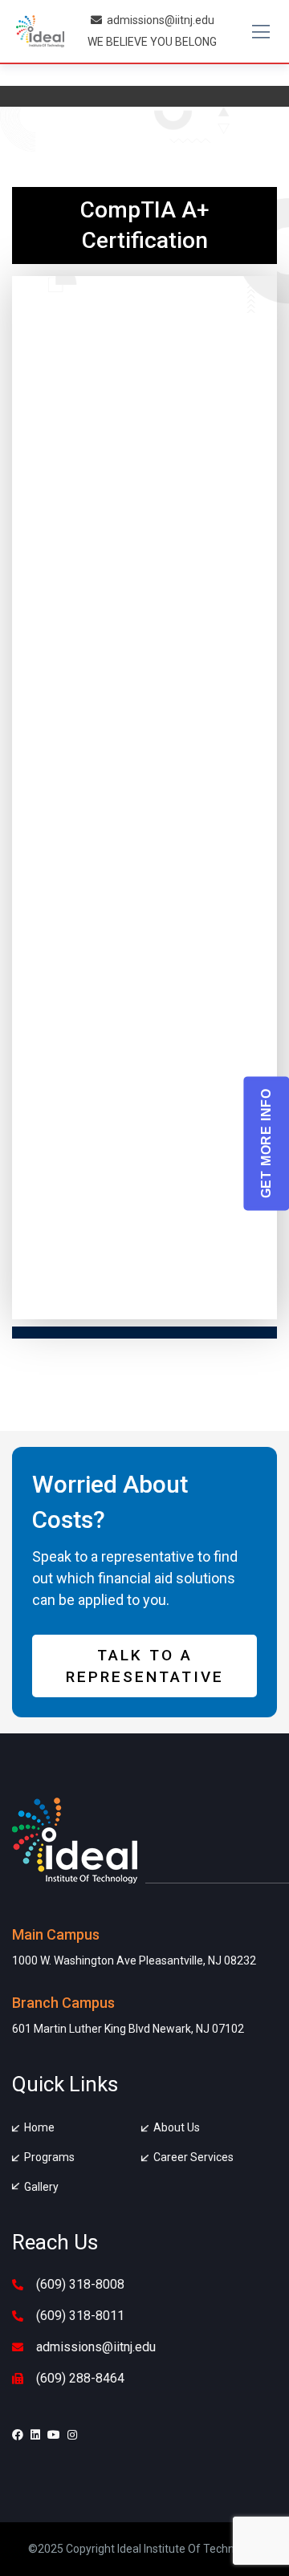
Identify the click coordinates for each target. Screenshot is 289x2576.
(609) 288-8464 (80, 2378)
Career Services (193, 2157)
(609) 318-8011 (80, 2316)
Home (39, 2127)
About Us (177, 2127)
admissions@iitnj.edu (161, 20)
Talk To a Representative (145, 1666)
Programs (49, 2157)
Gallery (41, 2187)
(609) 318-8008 (80, 2284)
